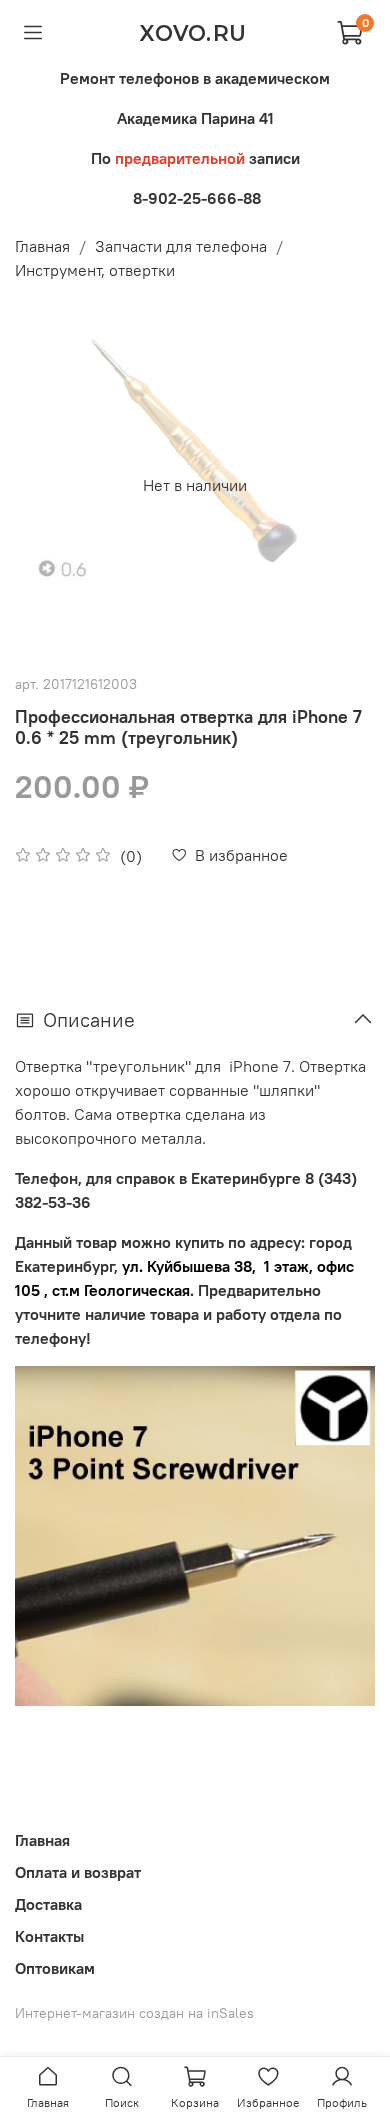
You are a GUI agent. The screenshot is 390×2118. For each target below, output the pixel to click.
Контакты (49, 1936)
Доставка (48, 1904)
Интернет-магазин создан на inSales (134, 2013)
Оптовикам (55, 1968)
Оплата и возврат (78, 1872)
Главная (42, 246)
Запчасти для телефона (181, 246)
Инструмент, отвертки (95, 270)
